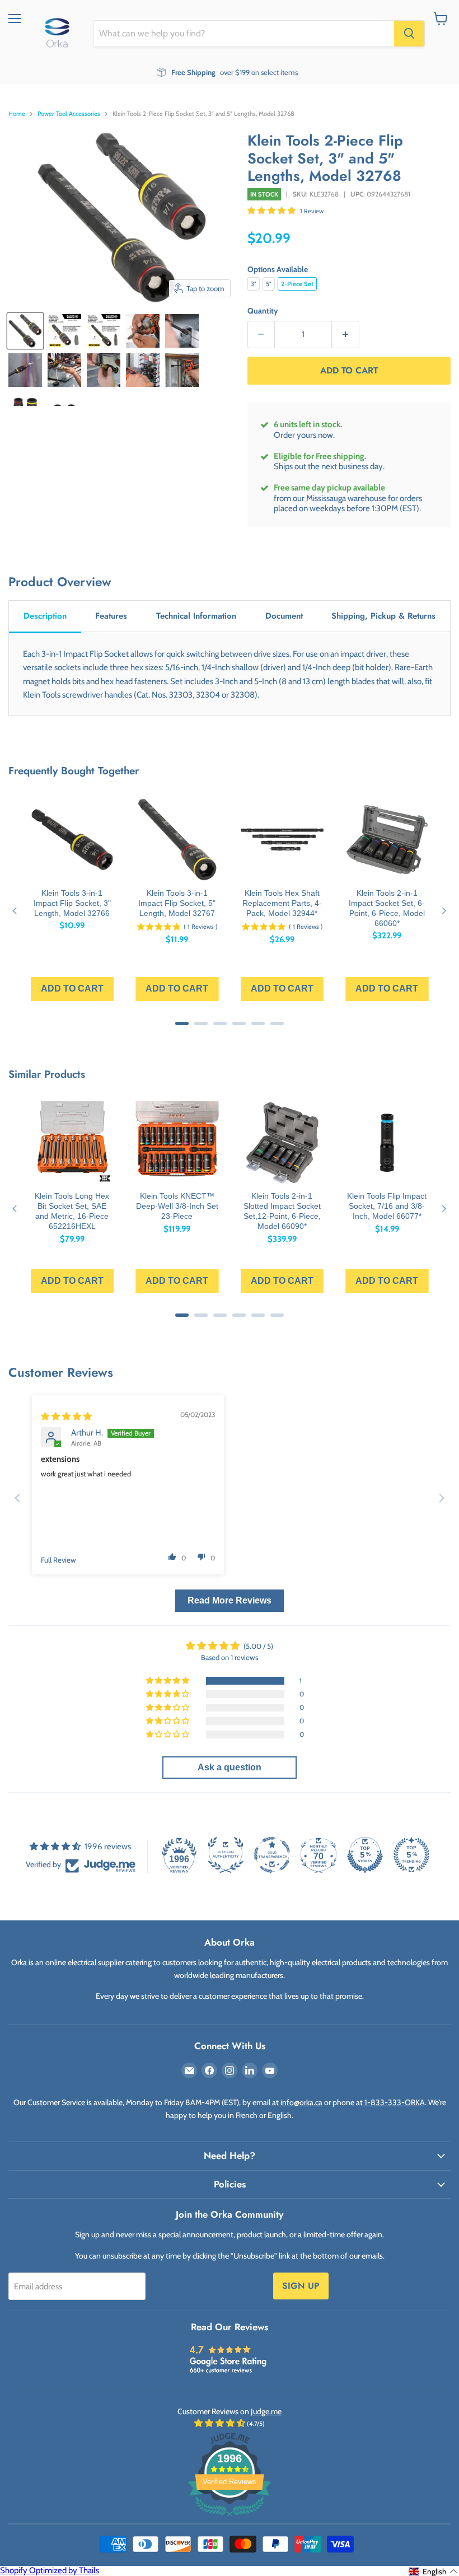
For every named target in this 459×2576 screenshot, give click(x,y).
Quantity (263, 311)
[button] (272, 211)
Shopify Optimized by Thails (50, 2570)
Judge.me (266, 2411)
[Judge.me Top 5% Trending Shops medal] (411, 1855)
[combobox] (244, 34)
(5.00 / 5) (258, 1646)
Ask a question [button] (230, 1767)
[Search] (409, 34)
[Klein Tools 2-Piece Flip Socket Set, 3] (25, 331)
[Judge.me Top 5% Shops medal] (365, 1855)
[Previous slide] (17, 1498)
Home (17, 114)
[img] (66, 1416)
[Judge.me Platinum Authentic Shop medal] (226, 1855)
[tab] (45, 617)
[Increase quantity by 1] (346, 335)
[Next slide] (442, 1498)
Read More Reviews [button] (230, 1600)
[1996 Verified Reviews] (230, 2518)
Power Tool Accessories (69, 114)
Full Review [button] (58, 1560)
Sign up (301, 2286)
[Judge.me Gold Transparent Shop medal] (272, 1855)
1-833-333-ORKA (395, 2102)
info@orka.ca (301, 2102)
